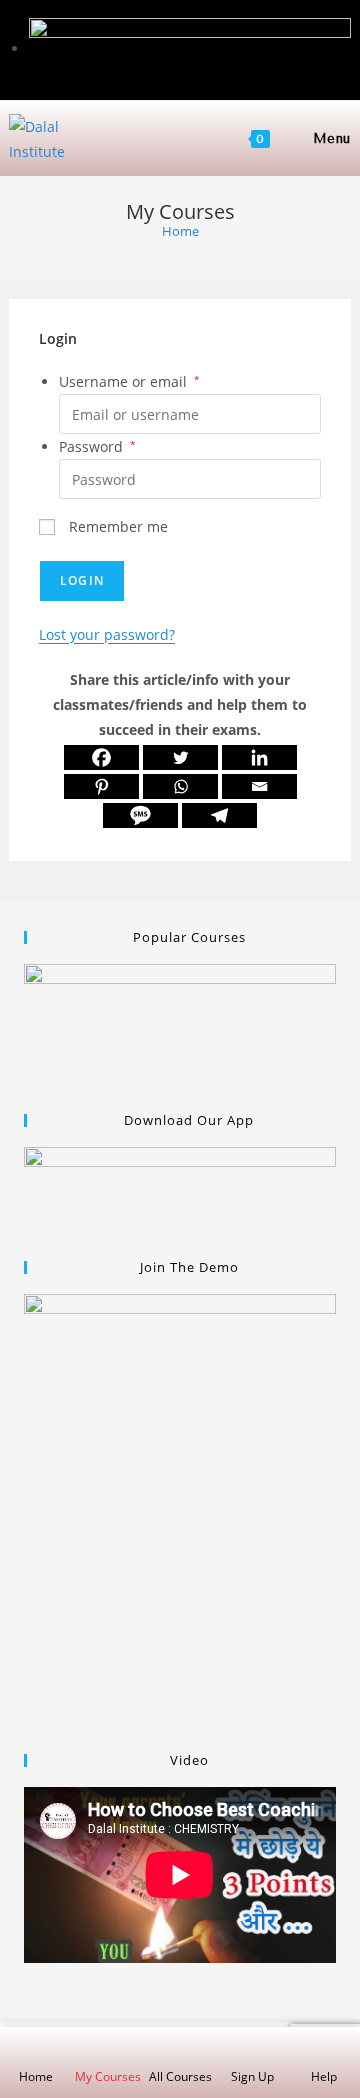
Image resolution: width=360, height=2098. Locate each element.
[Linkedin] (259, 757)
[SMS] (140, 815)
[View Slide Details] (180, 1027)
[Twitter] (180, 757)
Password (97, 446)
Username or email (129, 381)
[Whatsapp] (180, 786)
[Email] (259, 786)
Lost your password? (107, 634)
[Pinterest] (101, 786)
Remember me (116, 526)
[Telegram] (219, 815)
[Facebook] (101, 757)
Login (82, 580)
